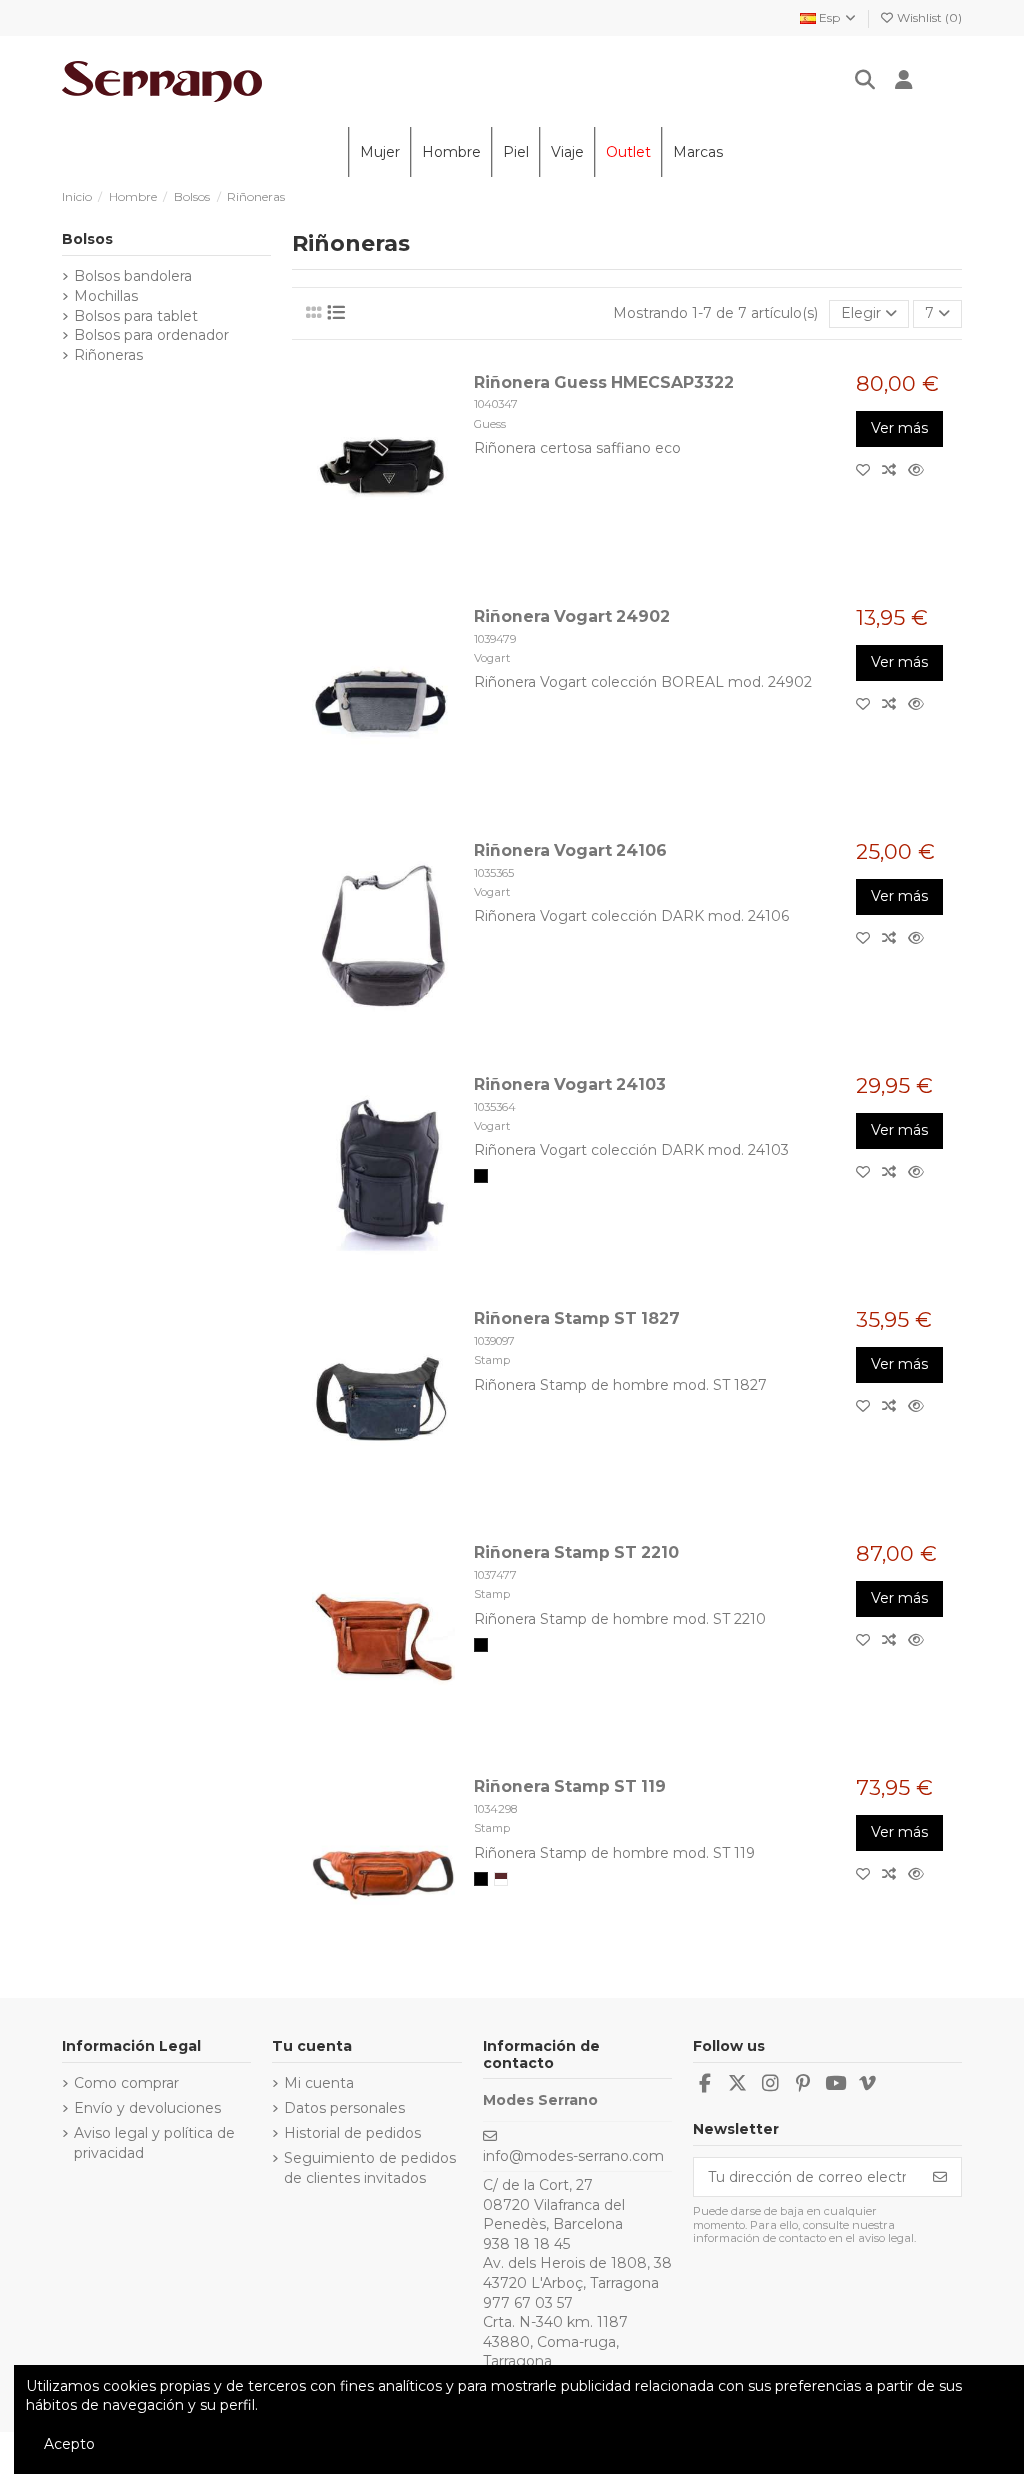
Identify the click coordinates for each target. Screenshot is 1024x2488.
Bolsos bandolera (133, 276)
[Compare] (895, 470)
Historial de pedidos (352, 2133)
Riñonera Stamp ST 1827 (577, 1318)
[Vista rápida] (920, 470)
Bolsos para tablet (136, 316)
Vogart (492, 658)
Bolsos (87, 239)
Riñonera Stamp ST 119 (570, 1786)
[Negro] (481, 1176)
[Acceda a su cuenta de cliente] (903, 81)
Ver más (899, 428)
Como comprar (126, 2083)
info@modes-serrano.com (573, 2156)
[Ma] (501, 1879)
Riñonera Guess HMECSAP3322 (604, 382)
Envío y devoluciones (147, 2108)
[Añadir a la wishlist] (869, 470)
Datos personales (344, 2108)
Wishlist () (928, 17)
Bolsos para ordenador (151, 335)
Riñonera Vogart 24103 (570, 1084)
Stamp (492, 1360)
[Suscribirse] (940, 2177)
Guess (490, 424)
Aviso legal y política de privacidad (154, 2143)
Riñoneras (108, 355)
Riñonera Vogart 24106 (570, 850)
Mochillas (106, 296)
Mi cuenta (319, 2083)
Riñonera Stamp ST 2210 (576, 1552)
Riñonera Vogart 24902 (572, 616)
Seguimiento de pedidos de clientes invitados (370, 2168)
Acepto (69, 2444)
